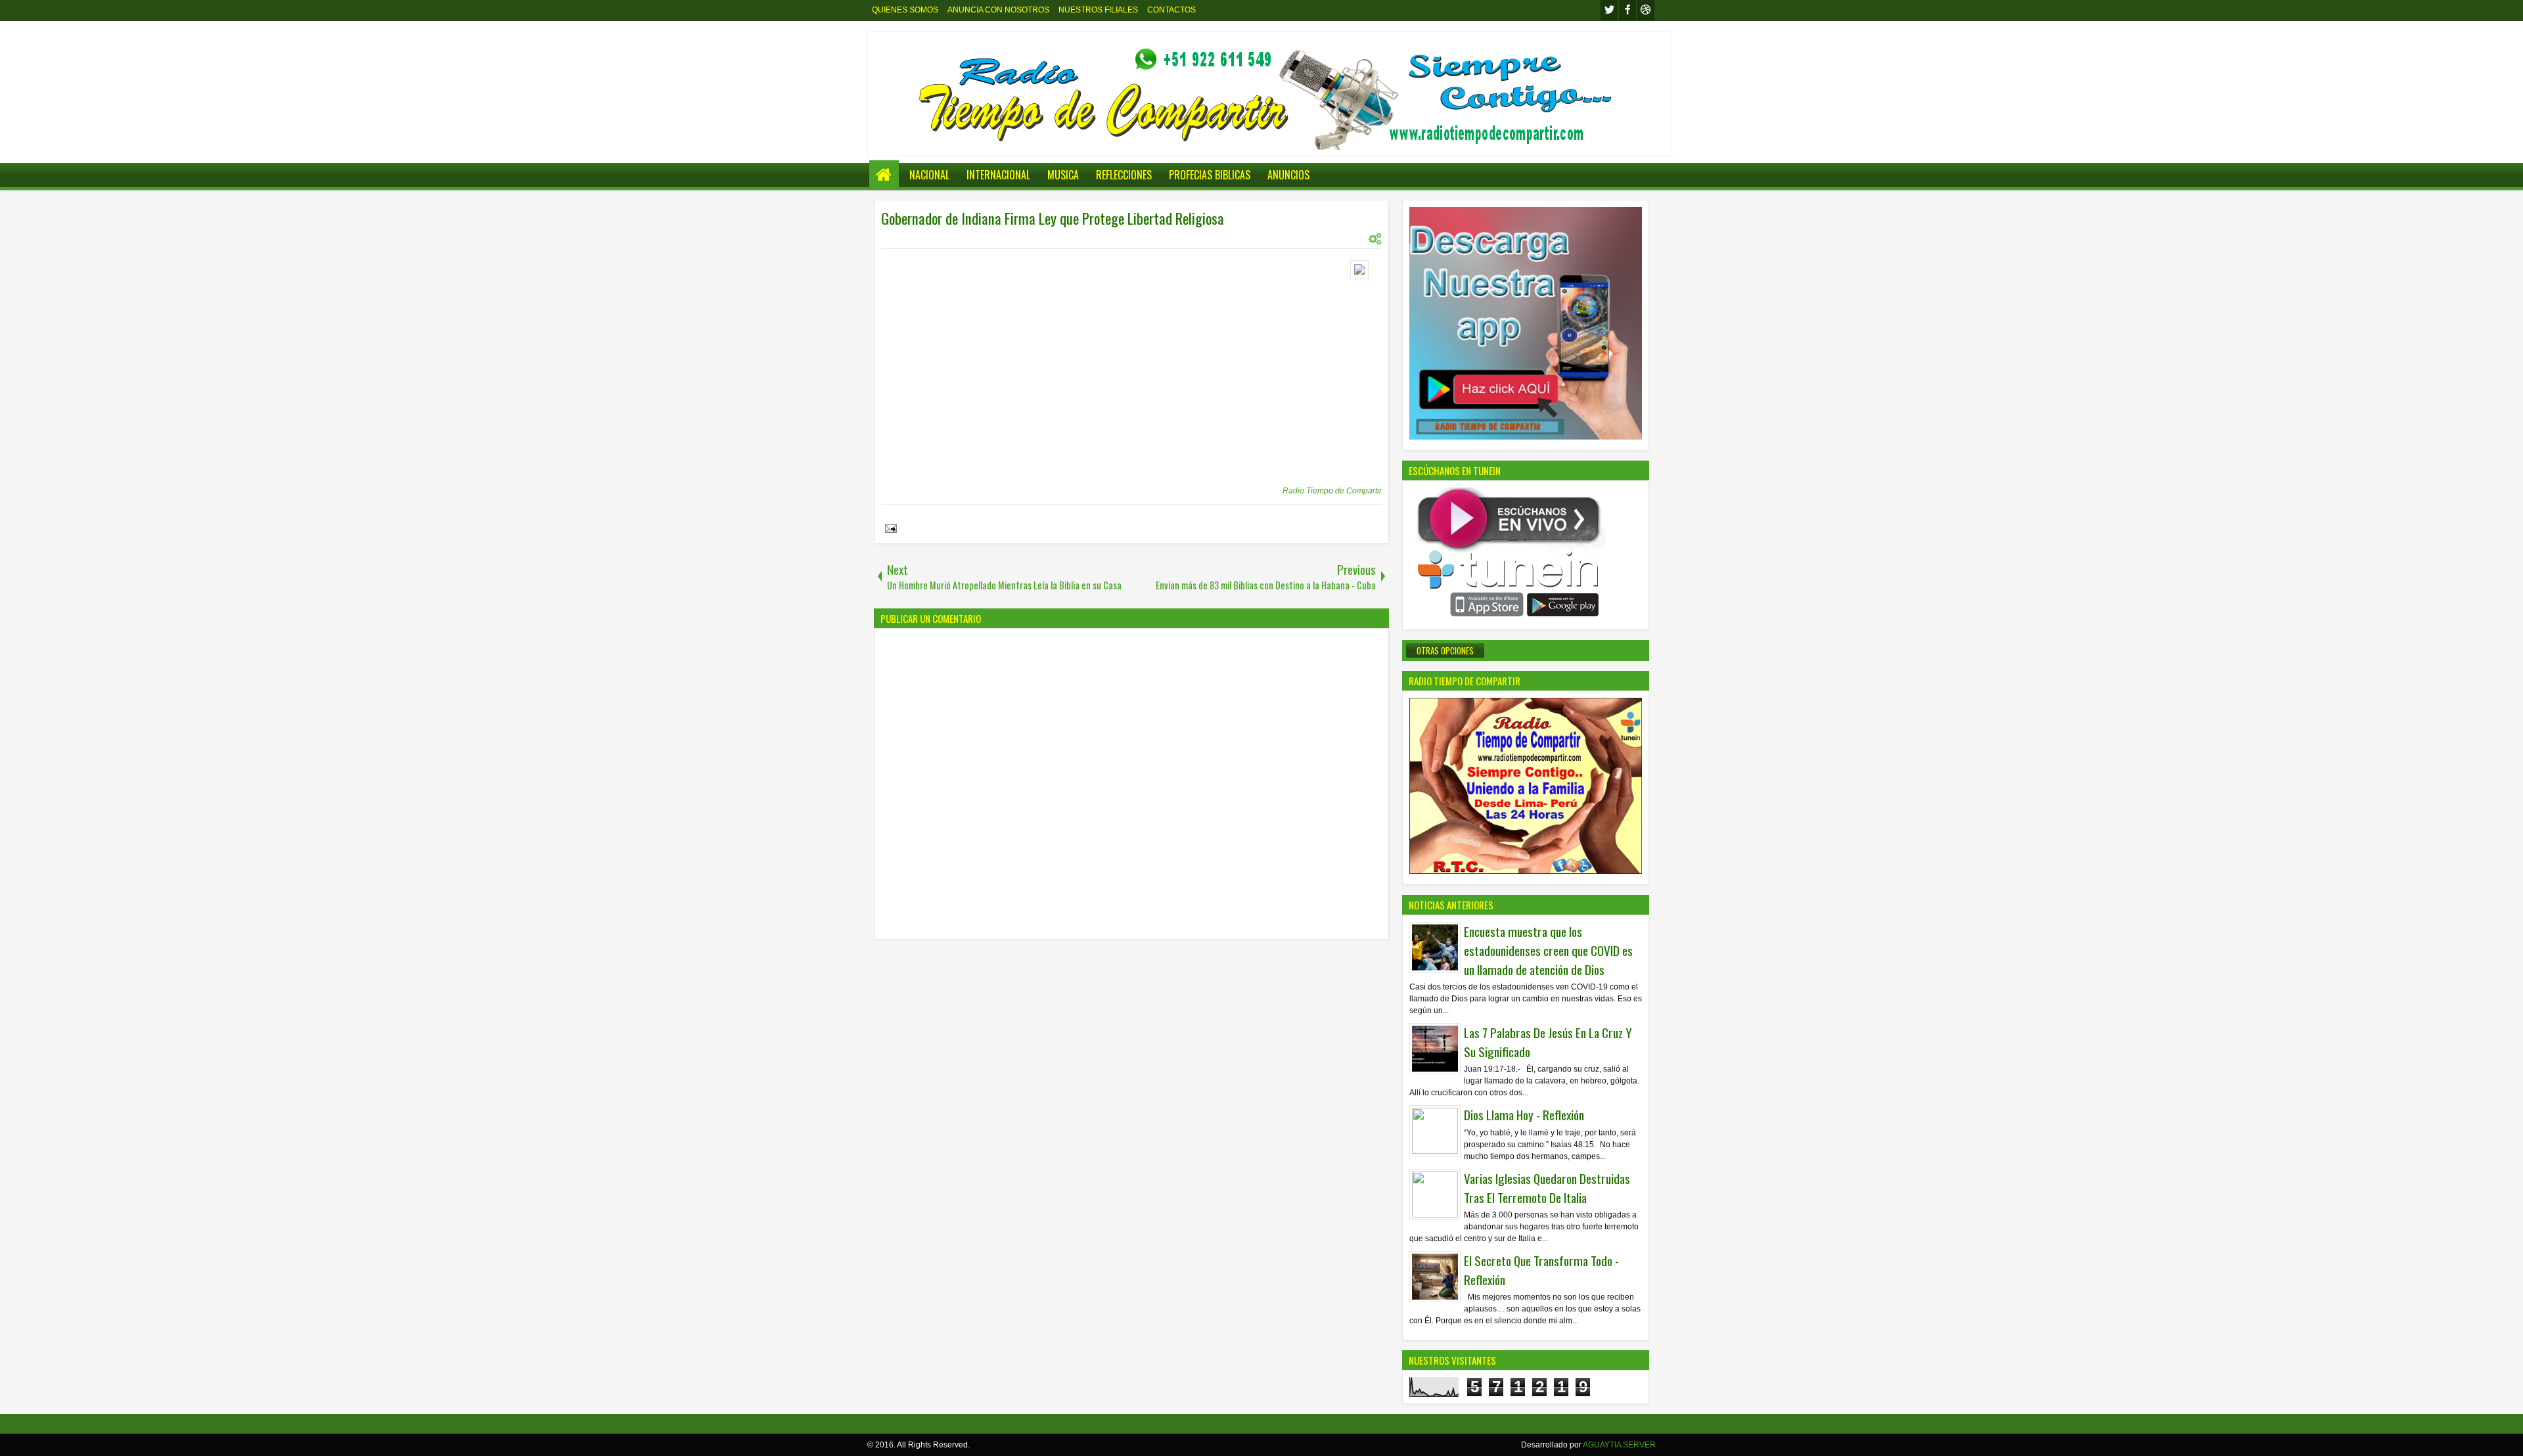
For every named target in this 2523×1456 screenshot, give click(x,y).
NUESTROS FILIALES (1098, 10)
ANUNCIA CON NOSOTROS (998, 10)
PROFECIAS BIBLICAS (1210, 175)
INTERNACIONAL (998, 175)
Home (884, 175)
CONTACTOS (1171, 10)
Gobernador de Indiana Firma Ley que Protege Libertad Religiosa (1053, 218)
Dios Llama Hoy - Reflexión (1524, 1115)
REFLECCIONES (1124, 175)
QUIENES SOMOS (905, 10)
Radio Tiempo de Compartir (1332, 491)
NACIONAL (929, 175)
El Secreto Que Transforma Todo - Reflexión (1541, 1270)
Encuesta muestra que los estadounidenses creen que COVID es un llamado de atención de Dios (1548, 950)
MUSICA (1063, 175)
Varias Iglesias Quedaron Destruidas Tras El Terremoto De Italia (1547, 1188)
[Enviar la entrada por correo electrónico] (889, 530)
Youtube (1646, 10)
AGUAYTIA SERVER (1619, 1445)
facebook (1627, 10)
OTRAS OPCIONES (1445, 650)
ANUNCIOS (1288, 175)
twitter (1609, 10)
